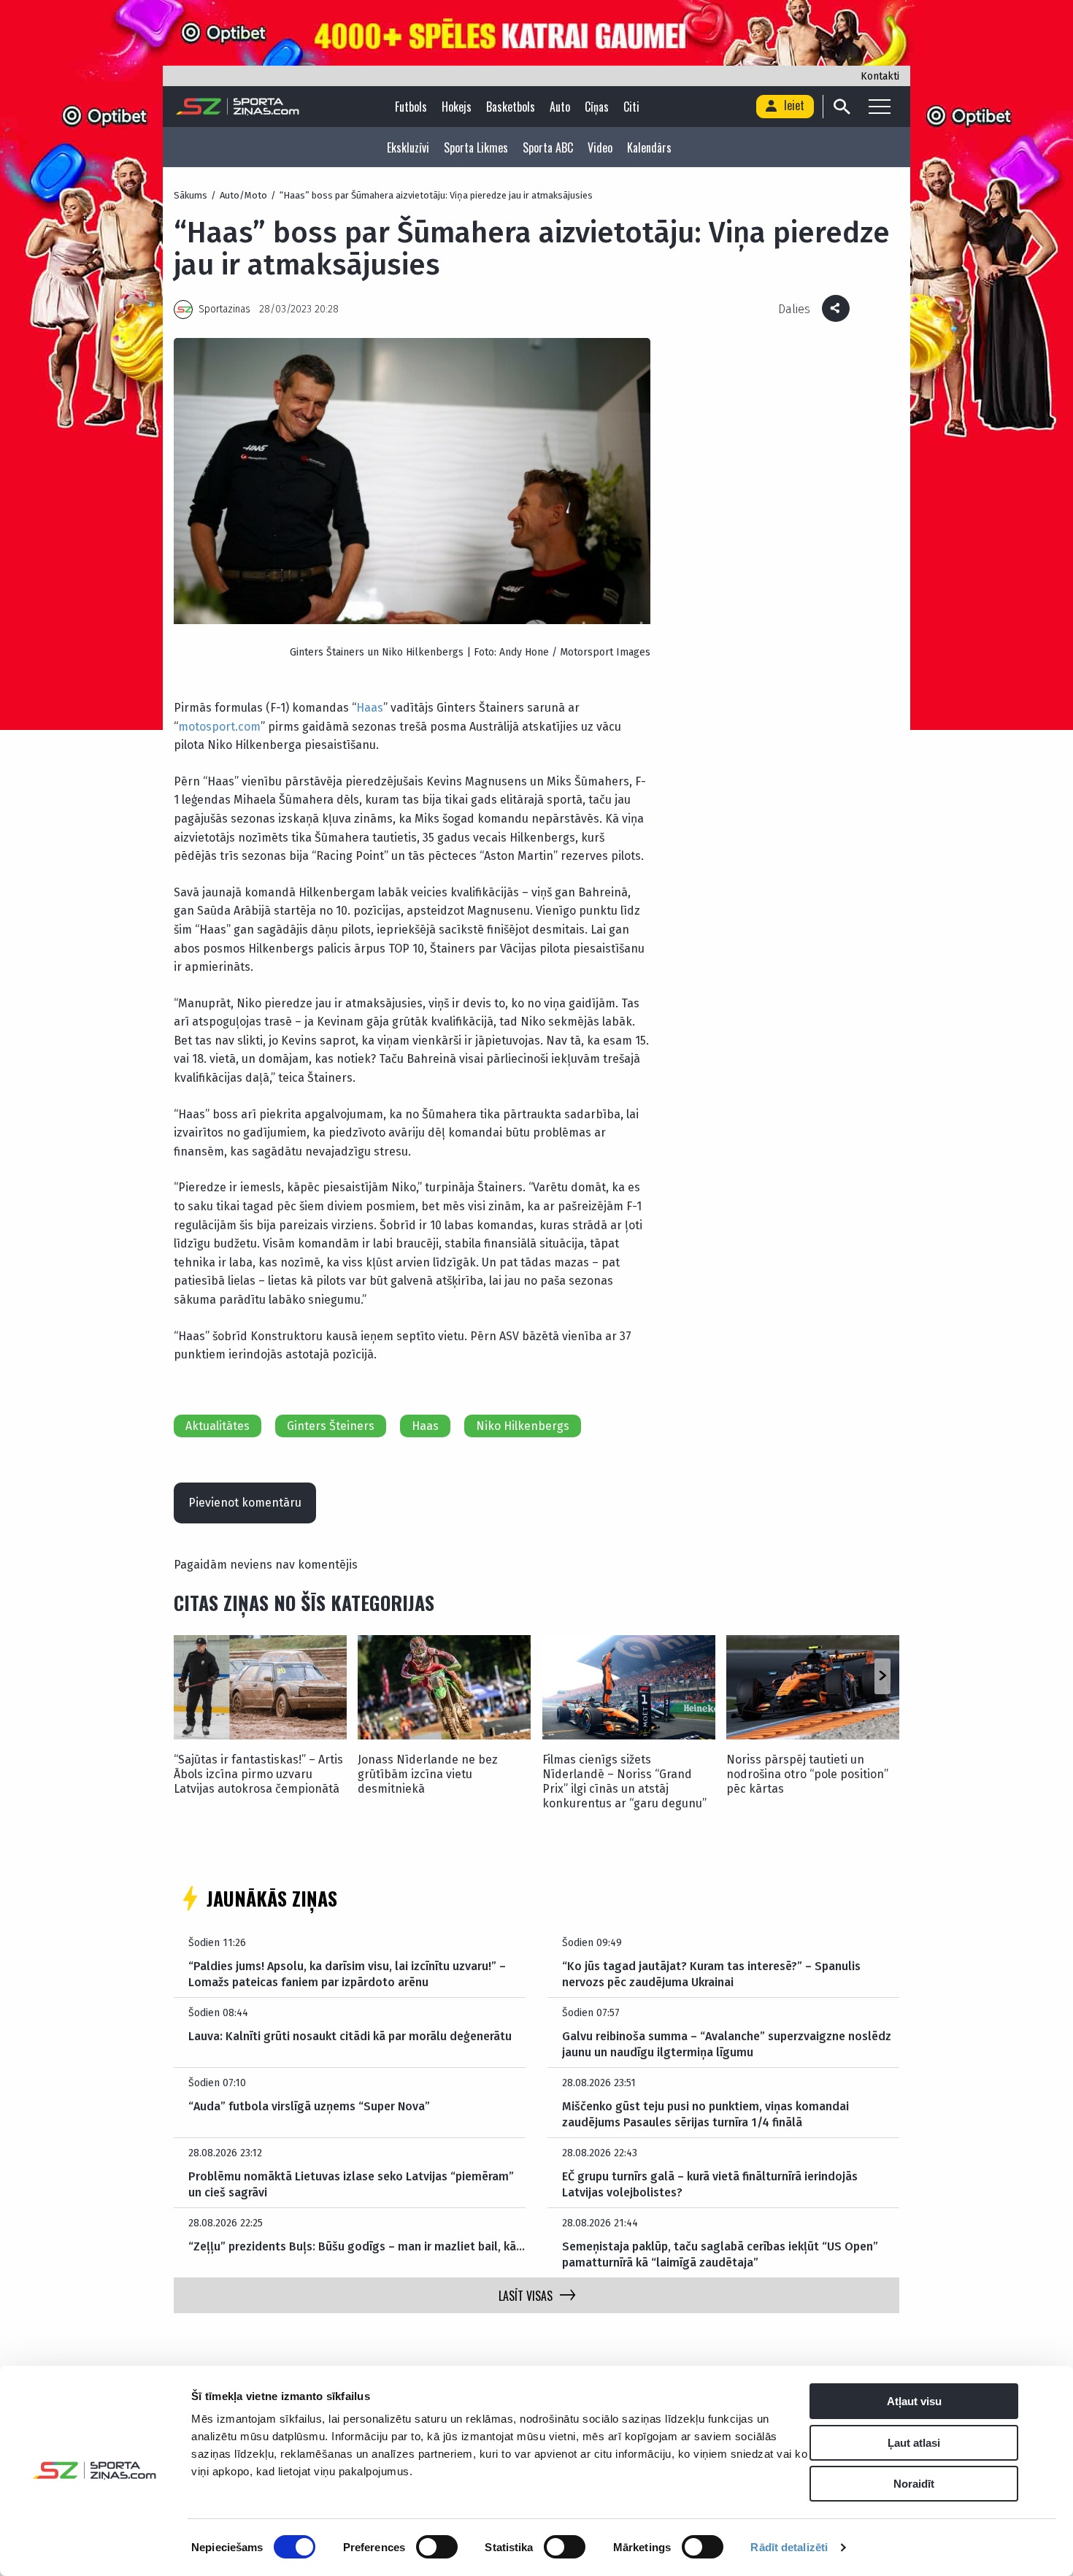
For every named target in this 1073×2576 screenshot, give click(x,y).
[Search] (841, 107)
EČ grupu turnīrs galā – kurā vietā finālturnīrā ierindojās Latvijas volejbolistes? (710, 2184)
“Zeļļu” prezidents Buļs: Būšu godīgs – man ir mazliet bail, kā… (357, 2246)
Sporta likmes (476, 147)
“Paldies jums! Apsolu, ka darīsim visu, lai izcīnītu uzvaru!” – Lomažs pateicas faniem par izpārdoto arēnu (347, 1974)
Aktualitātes (218, 1426)
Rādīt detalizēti (789, 2547)
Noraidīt (914, 2484)
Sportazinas (224, 309)
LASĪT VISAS (526, 2296)
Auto (560, 107)
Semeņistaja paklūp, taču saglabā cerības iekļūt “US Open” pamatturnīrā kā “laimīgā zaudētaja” (720, 2254)
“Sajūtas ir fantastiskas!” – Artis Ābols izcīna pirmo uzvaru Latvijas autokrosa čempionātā (258, 1774)
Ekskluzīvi (408, 147)
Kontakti (880, 76)
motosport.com (219, 727)
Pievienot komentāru (245, 1503)
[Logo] (238, 107)
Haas (370, 708)
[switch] (437, 2547)
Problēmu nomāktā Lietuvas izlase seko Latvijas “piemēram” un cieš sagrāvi (351, 2184)
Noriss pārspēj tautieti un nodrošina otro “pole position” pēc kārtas (807, 1774)
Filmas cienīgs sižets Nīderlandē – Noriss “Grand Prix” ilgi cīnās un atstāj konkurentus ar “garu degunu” (624, 1781)
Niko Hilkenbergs (523, 1426)
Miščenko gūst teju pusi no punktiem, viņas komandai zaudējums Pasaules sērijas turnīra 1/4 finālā (705, 2114)
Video (600, 147)
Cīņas (597, 107)
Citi (631, 107)
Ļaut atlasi (914, 2443)
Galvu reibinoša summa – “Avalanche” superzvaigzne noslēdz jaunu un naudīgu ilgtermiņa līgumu (727, 2044)
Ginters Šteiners (331, 1426)
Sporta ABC (548, 147)
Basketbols (511, 107)
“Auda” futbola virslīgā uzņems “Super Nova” (309, 2106)
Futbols (411, 107)
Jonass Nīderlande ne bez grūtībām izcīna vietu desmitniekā (428, 1774)
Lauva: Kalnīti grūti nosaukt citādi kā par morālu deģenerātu (350, 2036)
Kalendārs (649, 147)
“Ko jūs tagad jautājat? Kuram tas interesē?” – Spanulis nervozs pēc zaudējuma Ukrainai (711, 1974)
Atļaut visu (914, 2401)
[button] (882, 1676)
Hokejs (457, 107)
